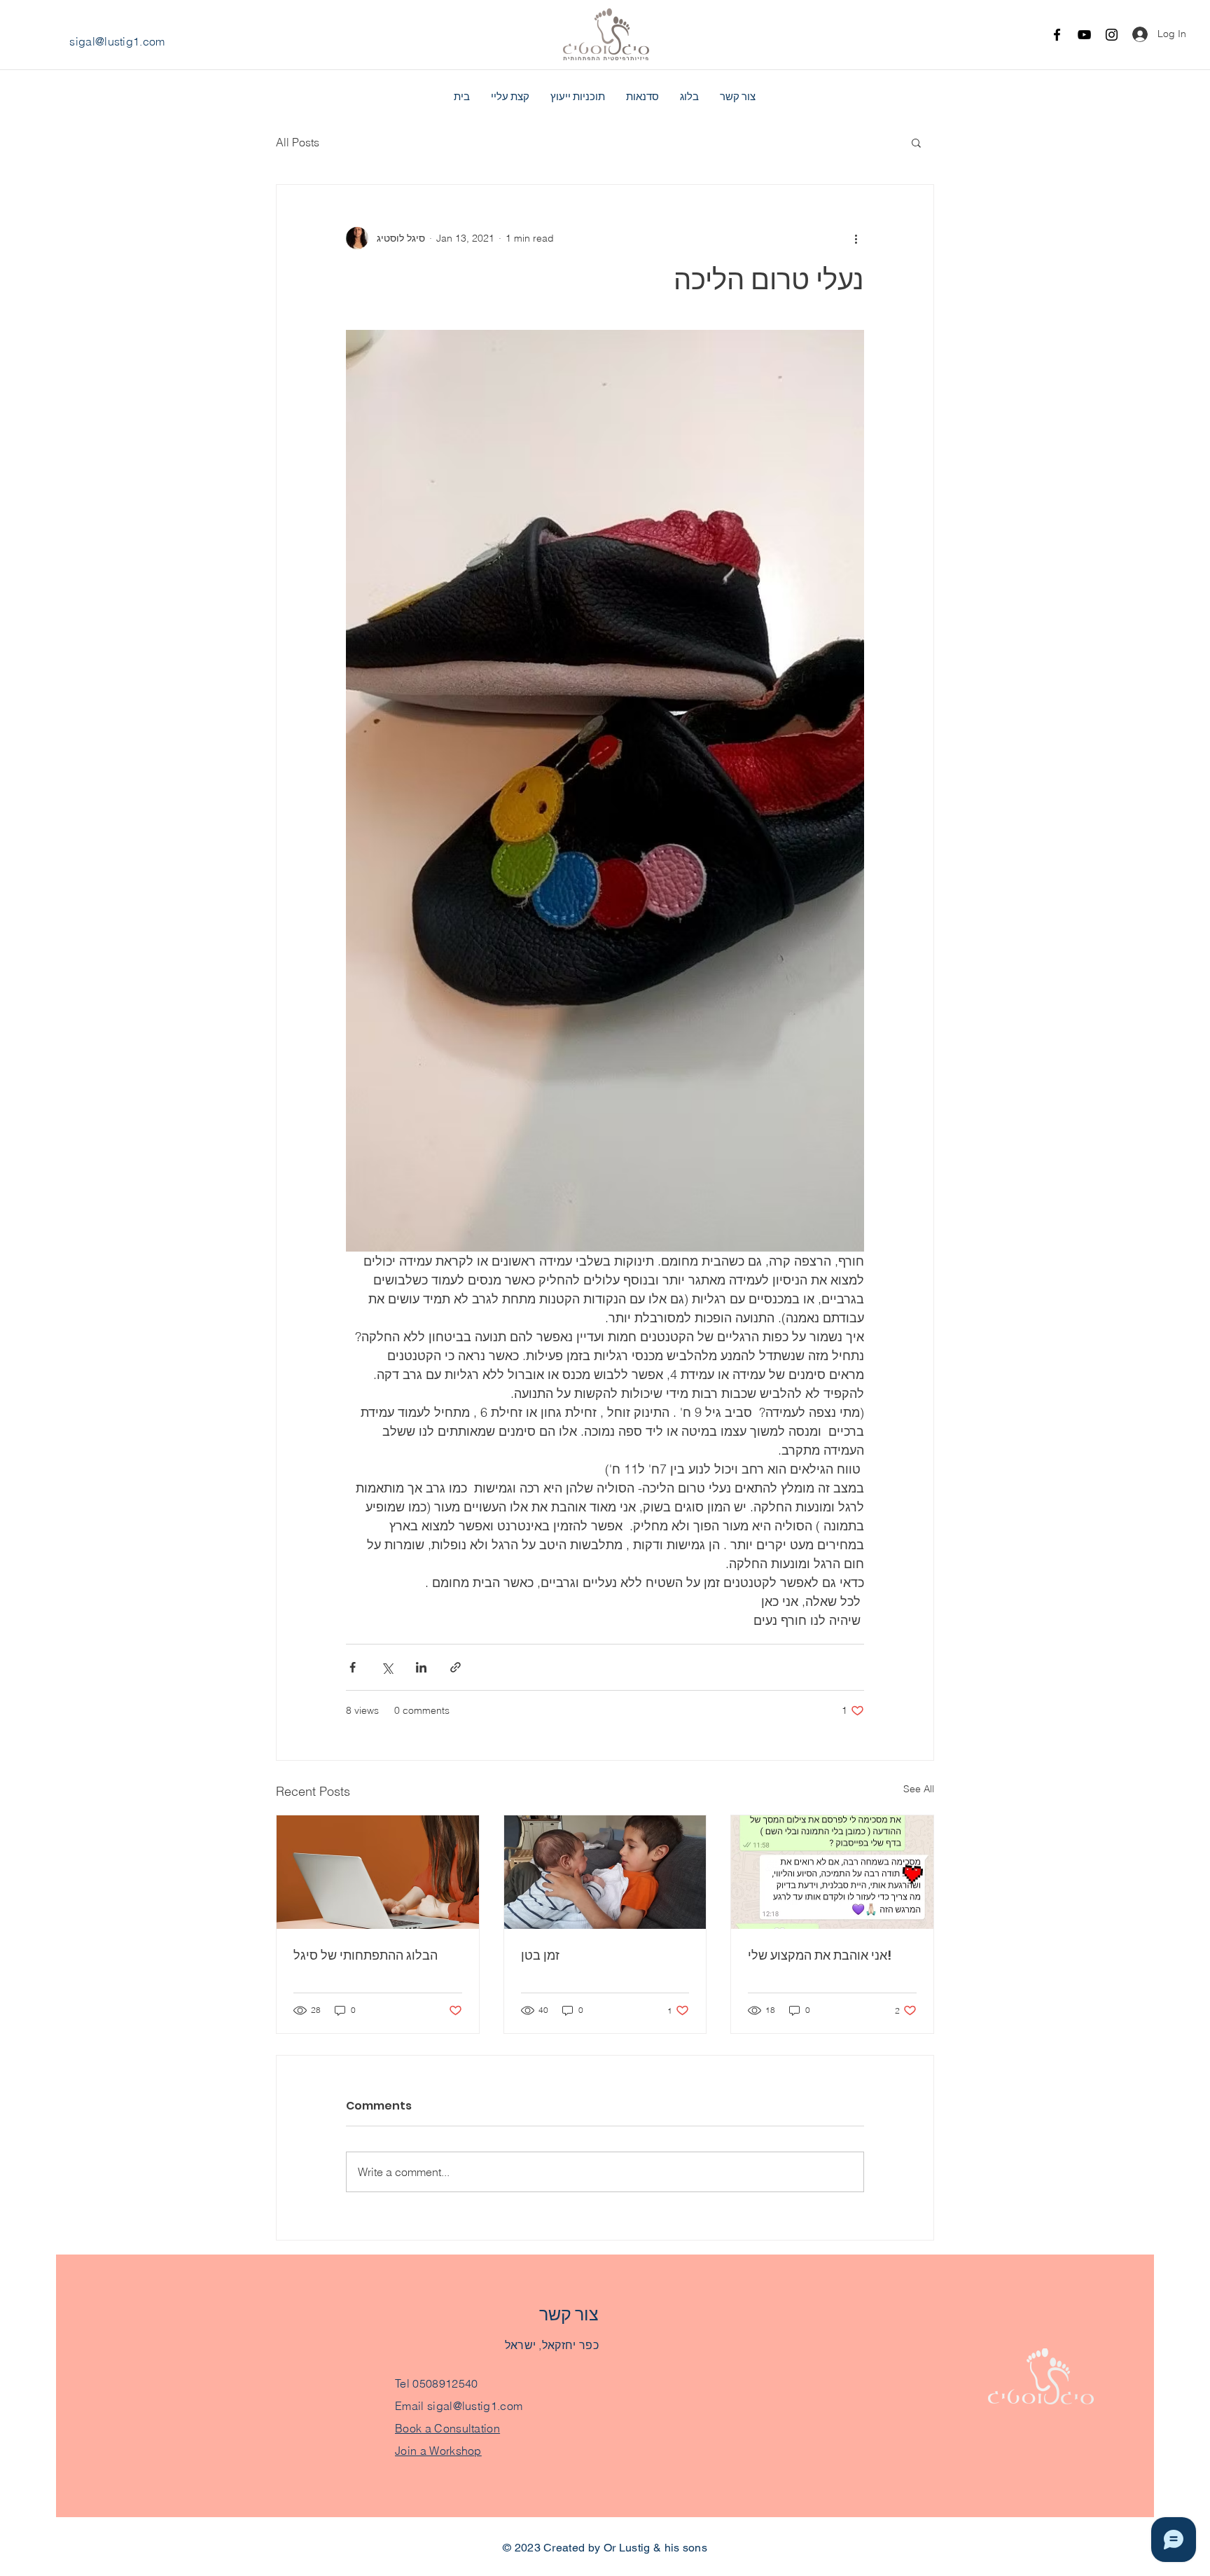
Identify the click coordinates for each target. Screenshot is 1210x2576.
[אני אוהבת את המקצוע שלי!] (832, 1872)
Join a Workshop (438, 2451)
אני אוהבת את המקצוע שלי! (820, 1955)
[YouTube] (1084, 35)
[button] (916, 142)
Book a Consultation (447, 2428)
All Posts (298, 142)
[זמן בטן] (605, 1872)
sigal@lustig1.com (117, 41)
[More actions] (856, 238)
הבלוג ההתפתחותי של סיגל (366, 1955)
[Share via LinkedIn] (421, 1667)
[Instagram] (1112, 35)
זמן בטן (540, 1955)
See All (919, 1789)
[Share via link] (456, 1667)
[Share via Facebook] (353, 1667)
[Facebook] (1057, 35)
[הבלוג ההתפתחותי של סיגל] (378, 1872)
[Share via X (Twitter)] (387, 1667)
